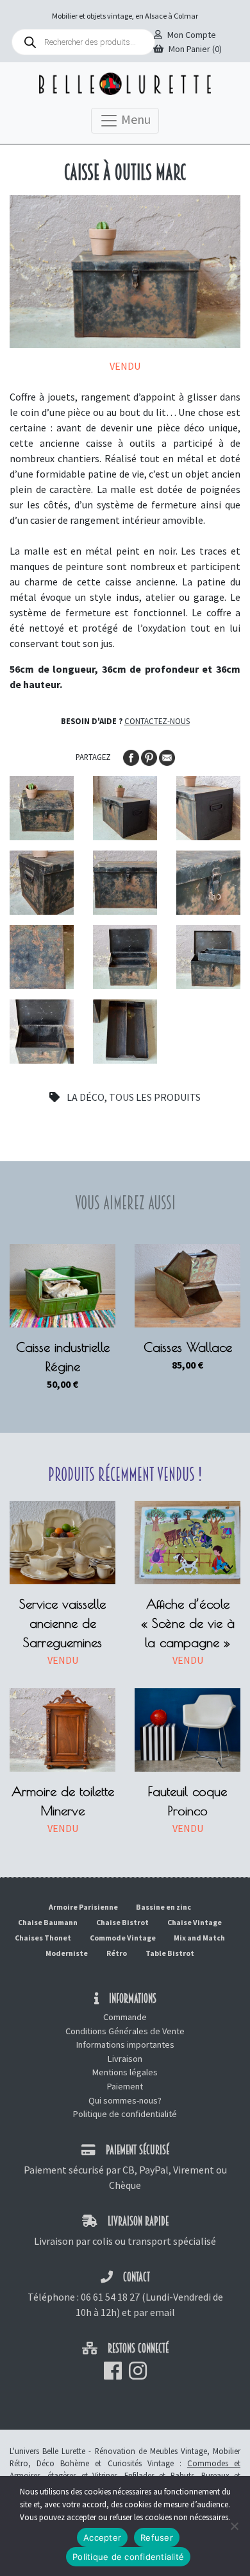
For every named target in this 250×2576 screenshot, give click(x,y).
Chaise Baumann (48, 1922)
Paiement (125, 2086)
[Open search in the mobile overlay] (83, 42)
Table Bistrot (170, 1953)
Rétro (117, 1953)
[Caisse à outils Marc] (42, 808)
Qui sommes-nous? (125, 2100)
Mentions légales (125, 2072)
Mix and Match (199, 1938)
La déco (86, 1097)
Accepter (102, 2537)
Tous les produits (155, 1097)
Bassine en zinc (163, 1907)
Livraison (125, 2059)
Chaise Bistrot (122, 1922)
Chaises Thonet (43, 1938)
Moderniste (67, 1953)
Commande (125, 2017)
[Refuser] (234, 2526)
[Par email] (167, 756)
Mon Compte (192, 35)
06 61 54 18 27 (110, 2297)
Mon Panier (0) (195, 49)
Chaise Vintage (195, 1922)
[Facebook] (132, 756)
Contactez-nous (157, 721)
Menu (135, 119)
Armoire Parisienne (83, 1907)
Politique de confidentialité (125, 2114)
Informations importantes (125, 2044)
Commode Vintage (123, 1938)
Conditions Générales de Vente (125, 2031)
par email (154, 2312)
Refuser (157, 2537)
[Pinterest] (150, 756)
